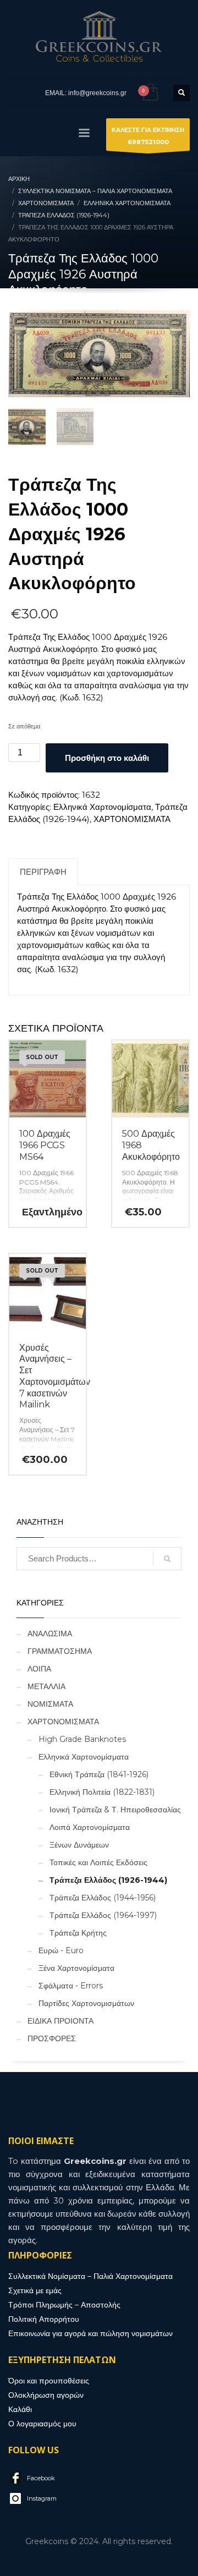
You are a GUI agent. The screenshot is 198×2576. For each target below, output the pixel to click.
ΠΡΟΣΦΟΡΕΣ (52, 2038)
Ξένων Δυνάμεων (79, 1845)
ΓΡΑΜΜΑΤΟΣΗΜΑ (60, 1651)
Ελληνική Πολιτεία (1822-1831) (102, 1792)
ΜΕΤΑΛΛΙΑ (46, 1686)
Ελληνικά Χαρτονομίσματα (102, 807)
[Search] (167, 1559)
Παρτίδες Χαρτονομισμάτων (86, 2003)
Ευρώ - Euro (61, 1950)
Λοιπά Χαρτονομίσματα (90, 1827)
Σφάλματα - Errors (71, 1986)
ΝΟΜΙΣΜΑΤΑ (50, 1704)
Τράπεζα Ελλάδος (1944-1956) (103, 1898)
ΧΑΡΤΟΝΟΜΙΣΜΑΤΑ (132, 819)
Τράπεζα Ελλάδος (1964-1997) (103, 1915)
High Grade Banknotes (82, 1739)
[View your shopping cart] (150, 93)
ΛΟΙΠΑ (39, 1669)
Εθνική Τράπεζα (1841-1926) (99, 1774)
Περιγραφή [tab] (43, 872)
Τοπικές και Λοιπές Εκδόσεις (98, 1862)
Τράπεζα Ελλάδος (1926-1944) (108, 1880)
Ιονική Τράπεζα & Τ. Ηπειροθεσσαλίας (115, 1810)
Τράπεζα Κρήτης (78, 1933)
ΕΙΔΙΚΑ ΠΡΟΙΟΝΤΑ (61, 2021)
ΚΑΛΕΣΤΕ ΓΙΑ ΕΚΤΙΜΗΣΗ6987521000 (148, 136)
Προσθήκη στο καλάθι (107, 758)
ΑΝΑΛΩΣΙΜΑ (50, 1634)
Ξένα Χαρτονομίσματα (76, 1968)
